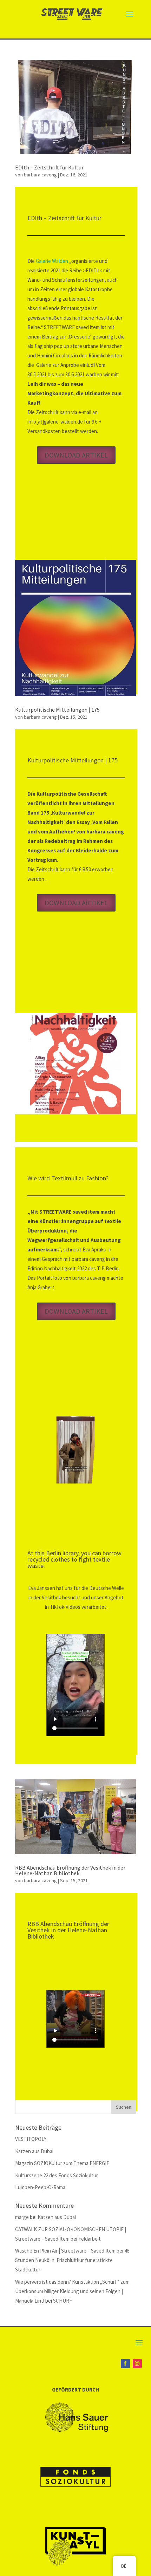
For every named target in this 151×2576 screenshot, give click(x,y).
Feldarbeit (90, 2239)
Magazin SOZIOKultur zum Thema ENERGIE (62, 2163)
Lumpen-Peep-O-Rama (40, 2187)
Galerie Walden (51, 261)
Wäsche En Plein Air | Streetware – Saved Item (65, 2251)
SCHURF (63, 2301)
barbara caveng (40, 175)
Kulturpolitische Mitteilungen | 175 (57, 710)
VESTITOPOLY (31, 2139)
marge (22, 2217)
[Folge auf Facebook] (125, 2364)
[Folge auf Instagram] (137, 2364)
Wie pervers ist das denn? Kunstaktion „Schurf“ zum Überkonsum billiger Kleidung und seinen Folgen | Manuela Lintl (72, 2291)
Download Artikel (76, 455)
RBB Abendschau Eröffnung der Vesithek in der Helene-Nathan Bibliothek (70, 1870)
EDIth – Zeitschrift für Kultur (49, 167)
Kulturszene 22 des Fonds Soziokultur (57, 2175)
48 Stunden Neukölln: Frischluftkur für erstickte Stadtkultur (72, 2260)
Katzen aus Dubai (34, 2151)
